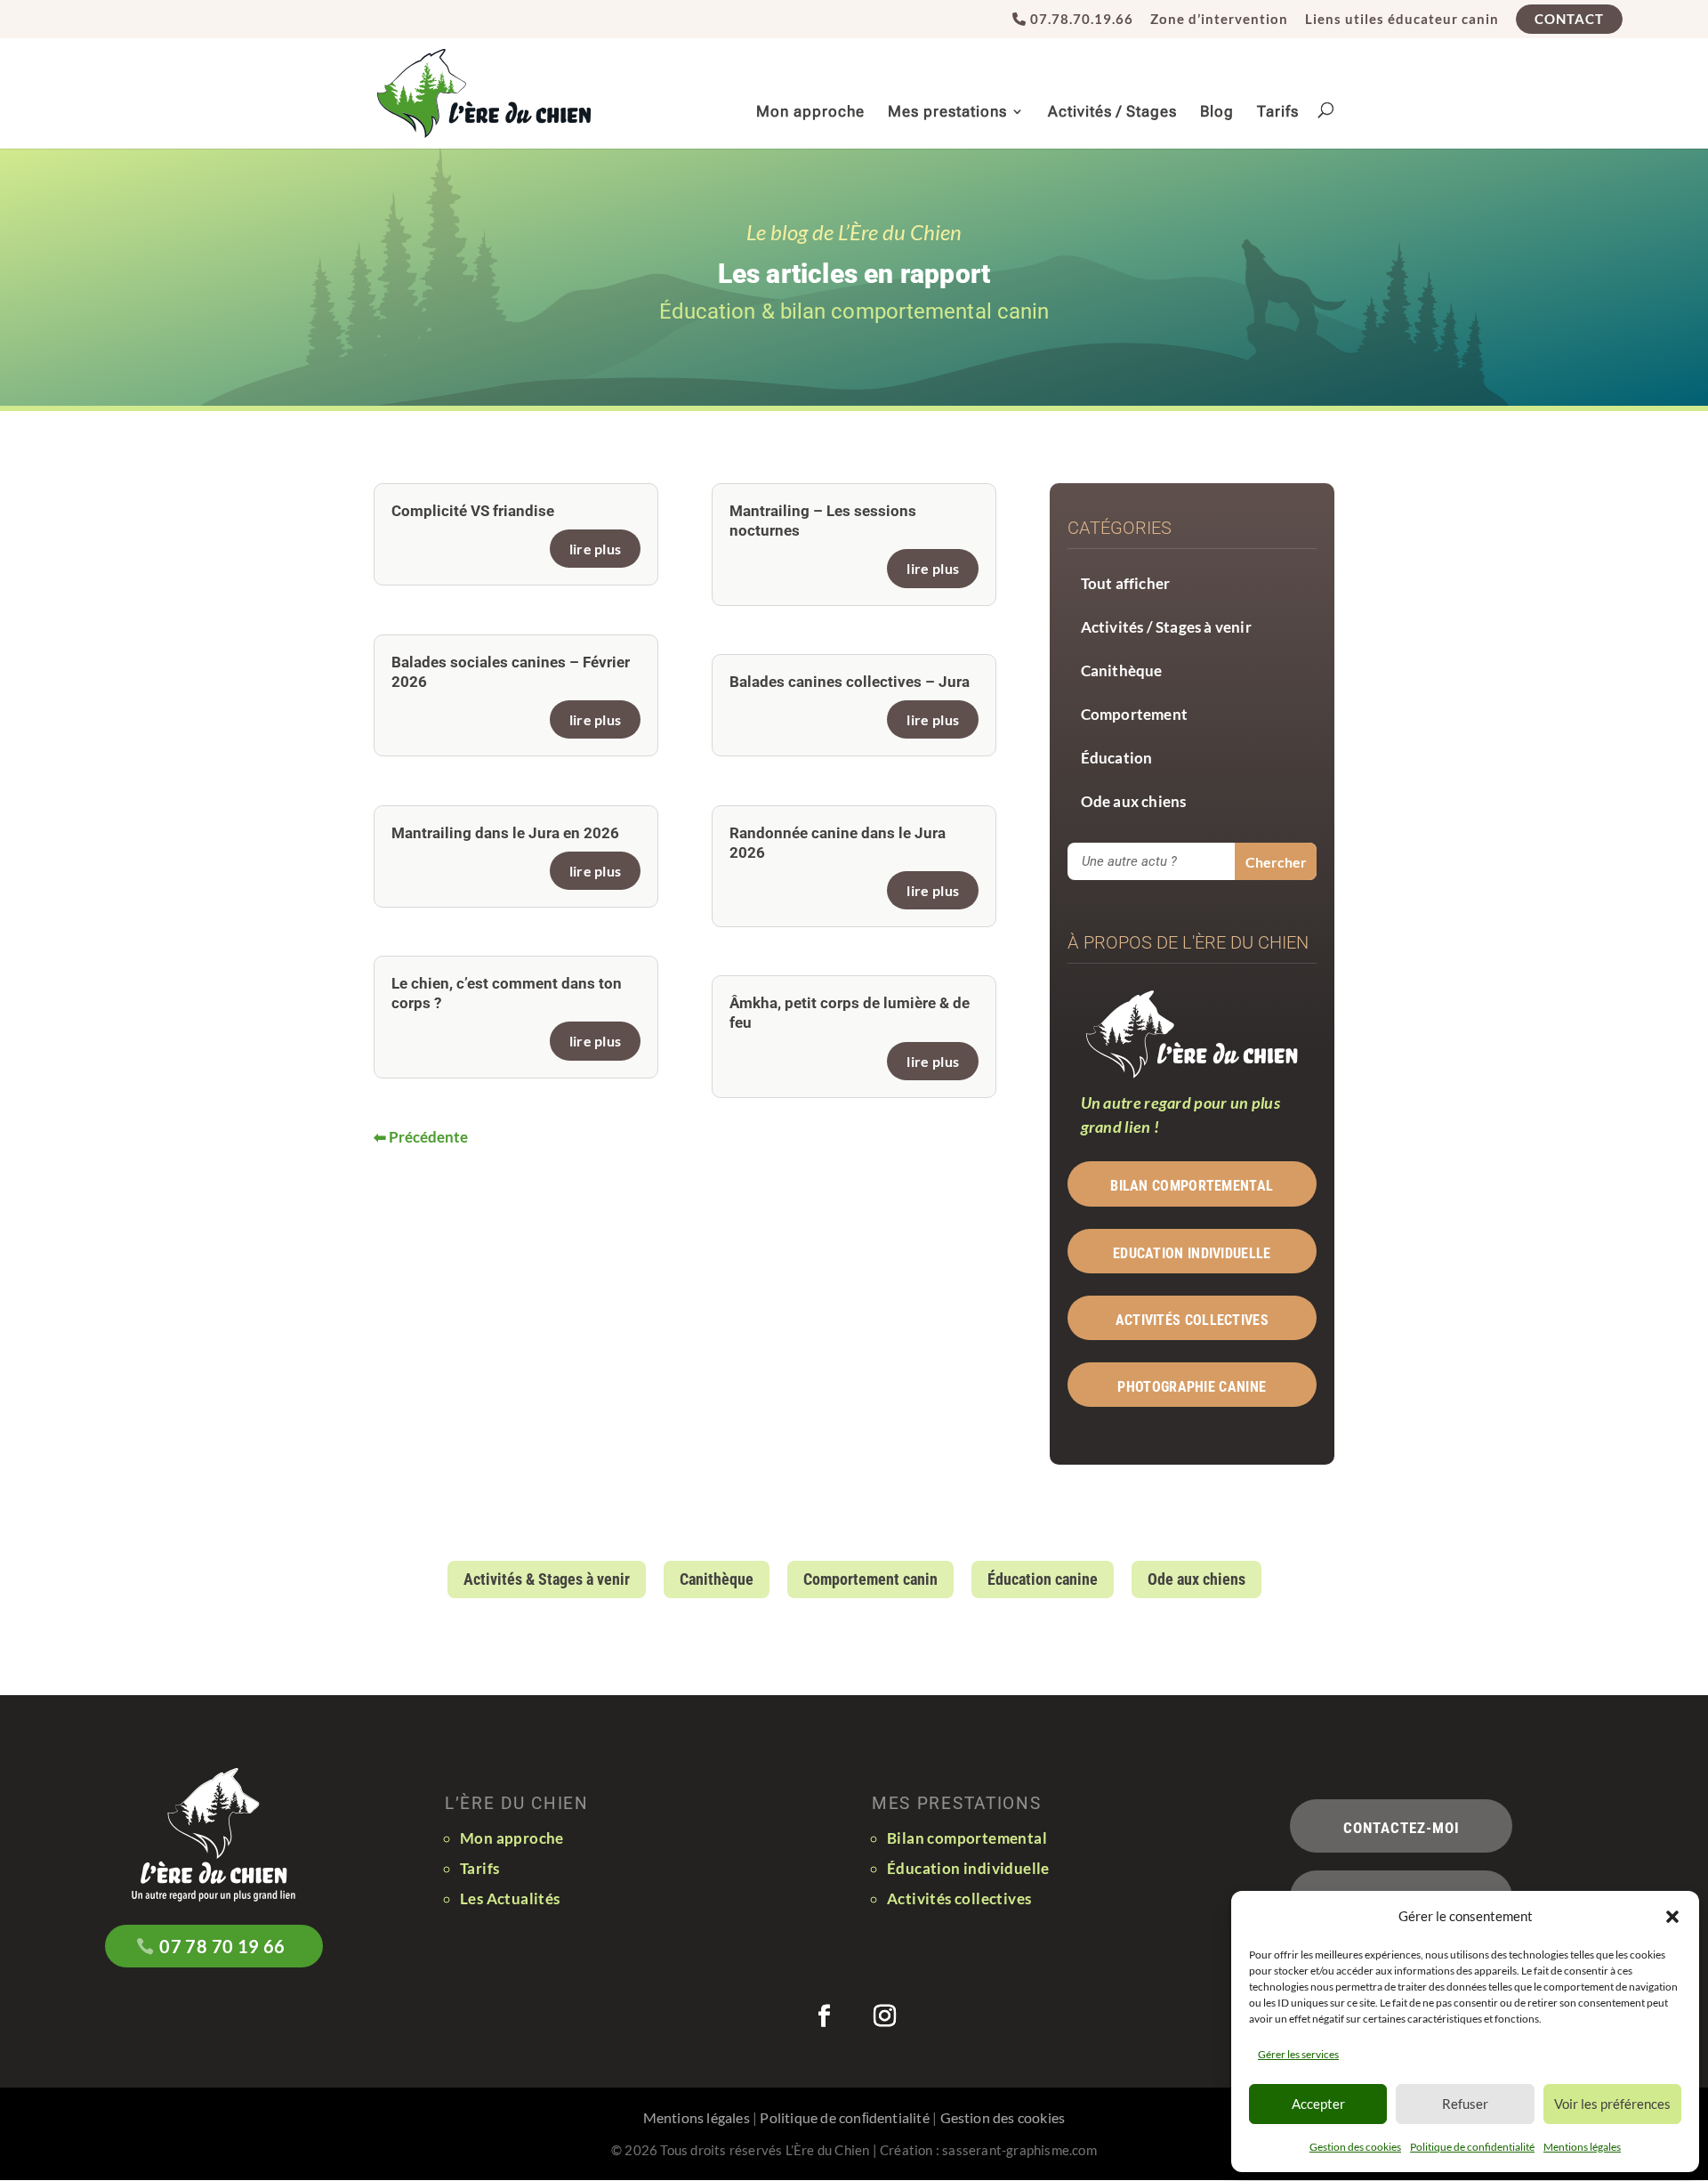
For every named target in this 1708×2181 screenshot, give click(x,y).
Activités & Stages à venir (547, 1579)
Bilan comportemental (1192, 1186)
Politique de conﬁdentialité (844, 2117)
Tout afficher (1126, 583)
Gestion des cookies (1355, 2147)
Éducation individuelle (968, 1868)
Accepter (1318, 2104)
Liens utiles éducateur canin (1402, 20)
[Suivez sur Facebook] (824, 2016)
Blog (1217, 113)
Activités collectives (1192, 1320)
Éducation (1117, 758)
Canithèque (1122, 670)
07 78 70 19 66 (222, 1946)
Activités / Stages (1112, 113)
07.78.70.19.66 (1080, 20)
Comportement (1134, 714)
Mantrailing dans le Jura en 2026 (505, 833)
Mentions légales (1582, 2147)
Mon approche (810, 113)
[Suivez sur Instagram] (884, 2016)
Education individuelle (1192, 1253)
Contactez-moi (1402, 1828)
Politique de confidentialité (1472, 2147)
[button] (1672, 1917)
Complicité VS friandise (473, 511)
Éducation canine (1043, 1579)
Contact (1569, 19)
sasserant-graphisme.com (1019, 2150)
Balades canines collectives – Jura (850, 682)
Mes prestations (947, 113)
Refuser (1465, 2104)
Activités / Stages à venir (1166, 627)
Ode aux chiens (1134, 801)
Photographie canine (1192, 1387)
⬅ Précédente (421, 1137)
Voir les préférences (1612, 2104)
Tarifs (1278, 113)
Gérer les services (1298, 2054)
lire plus (596, 549)
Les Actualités (510, 1898)
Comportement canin (870, 1579)
